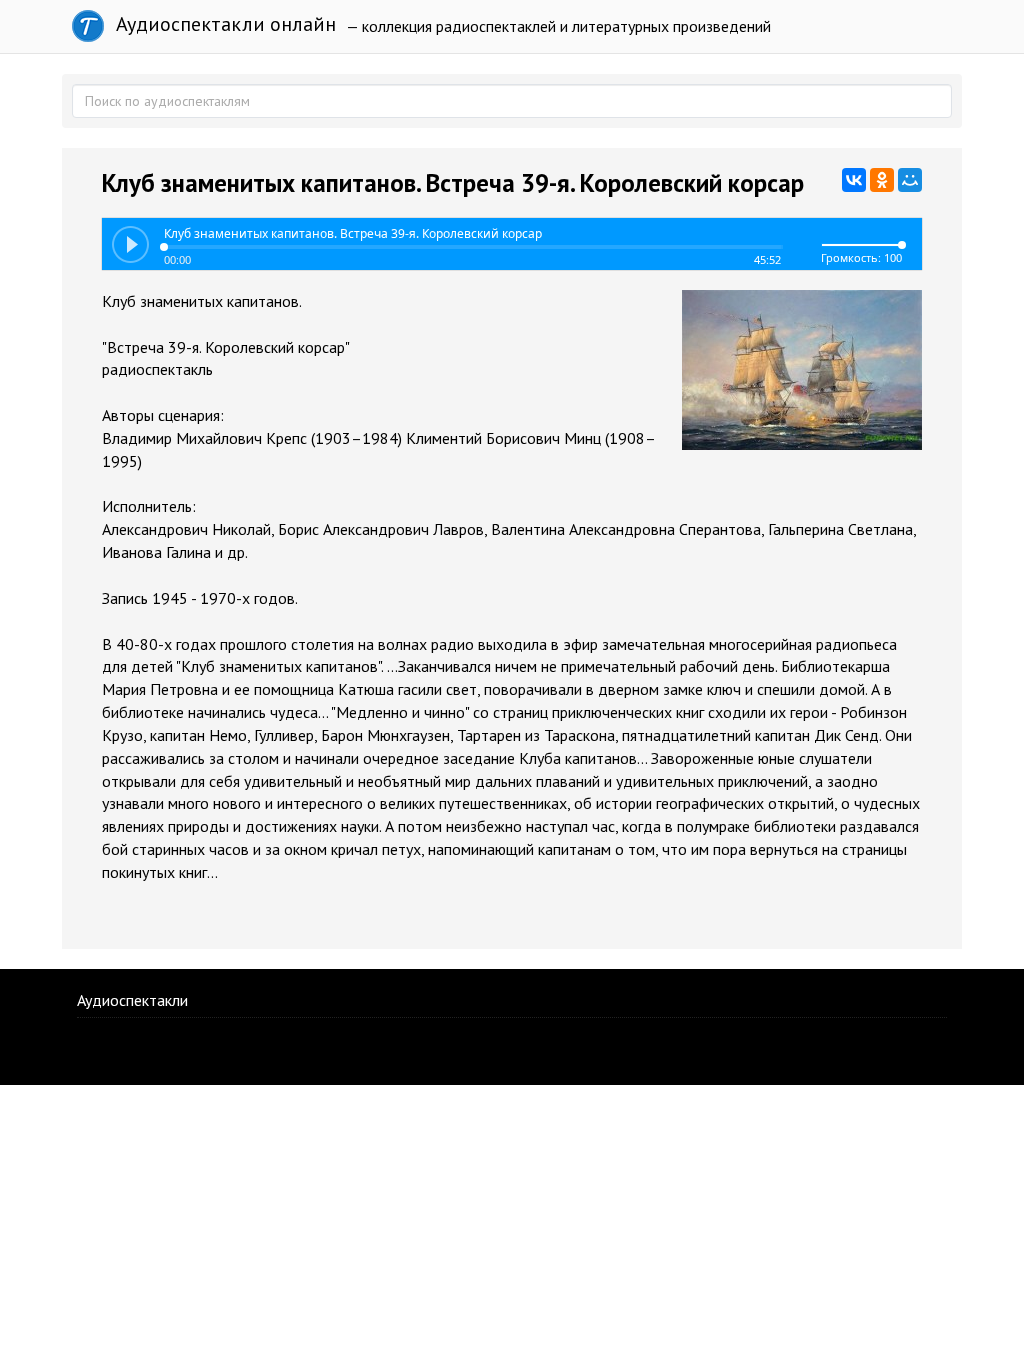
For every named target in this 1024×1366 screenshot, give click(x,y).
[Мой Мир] (910, 180)
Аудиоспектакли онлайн (223, 24)
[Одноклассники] (882, 180)
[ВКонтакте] (854, 180)
